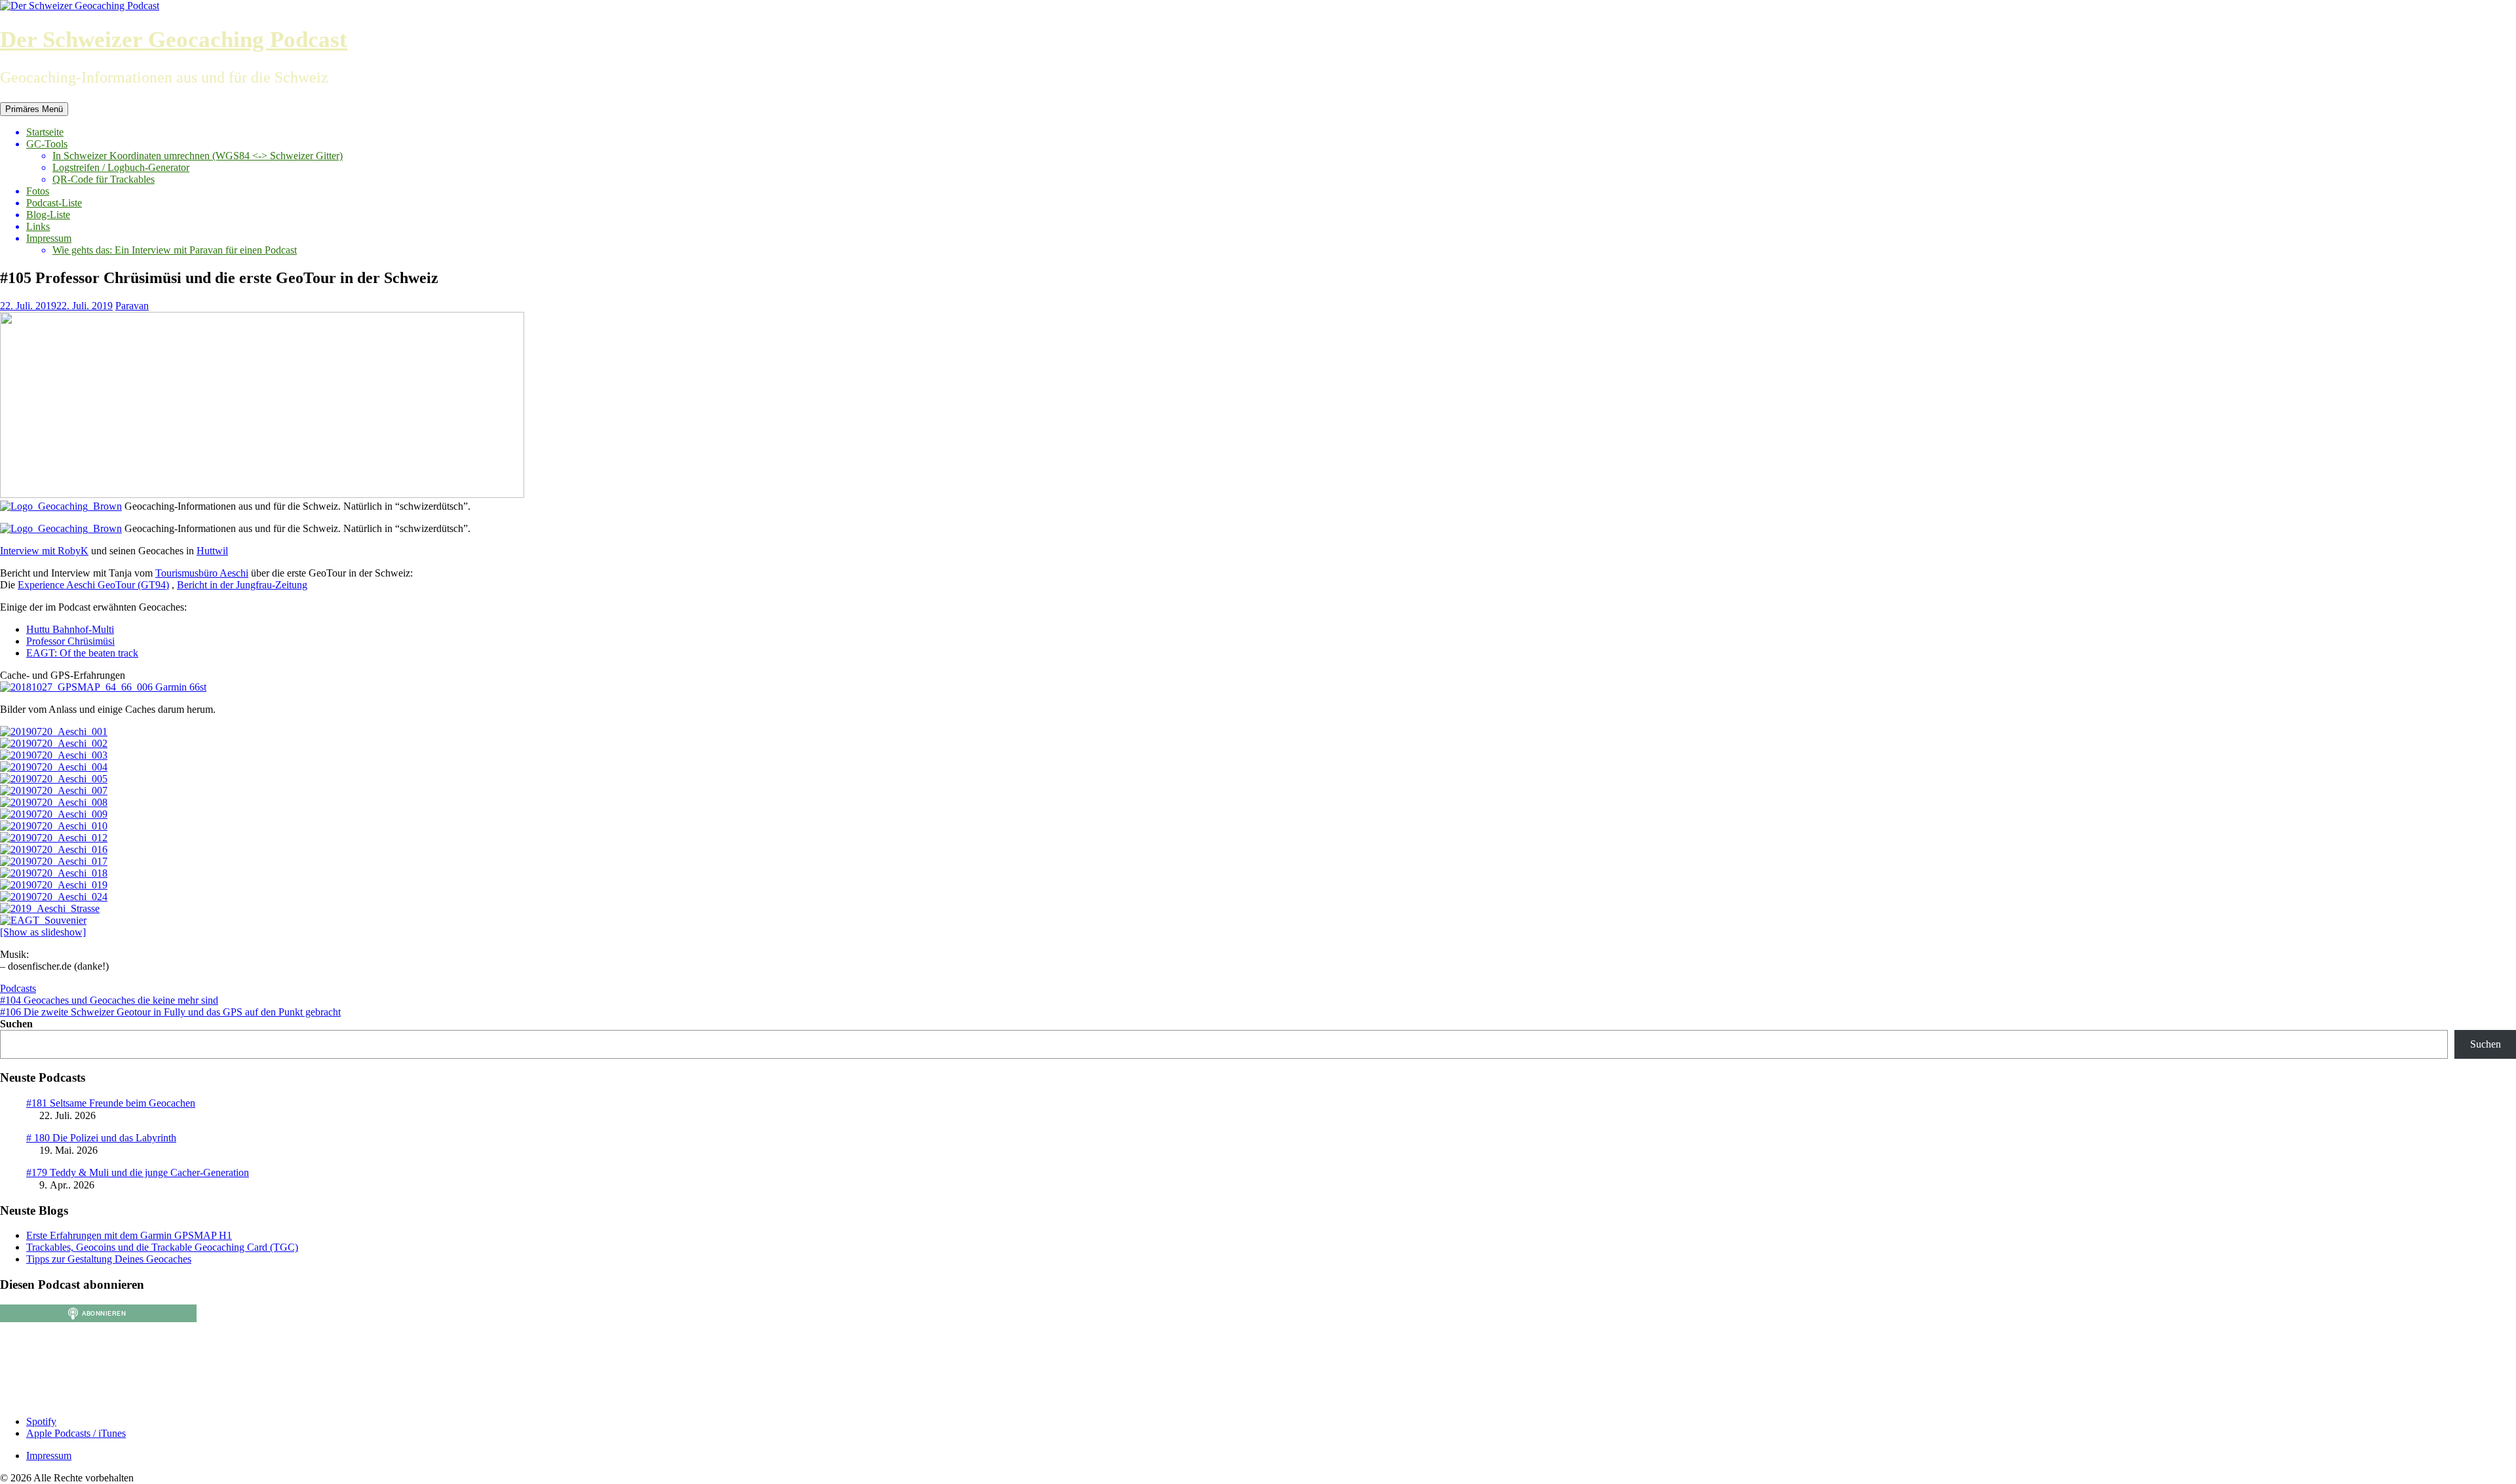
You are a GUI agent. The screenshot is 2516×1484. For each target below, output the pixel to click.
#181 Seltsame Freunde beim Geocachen (111, 1103)
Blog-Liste (48, 215)
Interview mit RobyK (44, 551)
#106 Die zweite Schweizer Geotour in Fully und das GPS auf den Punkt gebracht (170, 1012)
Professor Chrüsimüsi (70, 641)
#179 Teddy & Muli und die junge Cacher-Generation (138, 1172)
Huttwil (212, 551)
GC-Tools (47, 144)
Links (38, 226)
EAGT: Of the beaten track (82, 653)
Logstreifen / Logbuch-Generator (121, 167)
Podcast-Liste (54, 203)
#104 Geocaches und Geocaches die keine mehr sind (109, 1000)
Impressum (49, 238)
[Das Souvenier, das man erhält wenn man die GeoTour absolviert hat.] (43, 920)
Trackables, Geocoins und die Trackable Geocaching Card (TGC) (162, 1247)
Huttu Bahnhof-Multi (70, 629)
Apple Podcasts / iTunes (76, 1433)
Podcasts (18, 988)
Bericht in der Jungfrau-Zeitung (242, 585)
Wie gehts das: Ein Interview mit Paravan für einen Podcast (175, 250)
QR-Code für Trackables (104, 179)
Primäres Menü (34, 109)
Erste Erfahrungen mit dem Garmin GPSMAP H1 (129, 1235)
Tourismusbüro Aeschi (202, 573)
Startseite (45, 132)
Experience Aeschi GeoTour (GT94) (93, 585)
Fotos (38, 191)
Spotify (41, 1421)
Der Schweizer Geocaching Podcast (174, 40)
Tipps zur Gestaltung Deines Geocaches (109, 1259)
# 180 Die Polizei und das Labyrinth (101, 1138)
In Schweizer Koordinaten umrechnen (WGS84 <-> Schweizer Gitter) (198, 156)
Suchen (16, 1024)
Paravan (132, 306)
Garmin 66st (180, 687)
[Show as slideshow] (43, 932)
